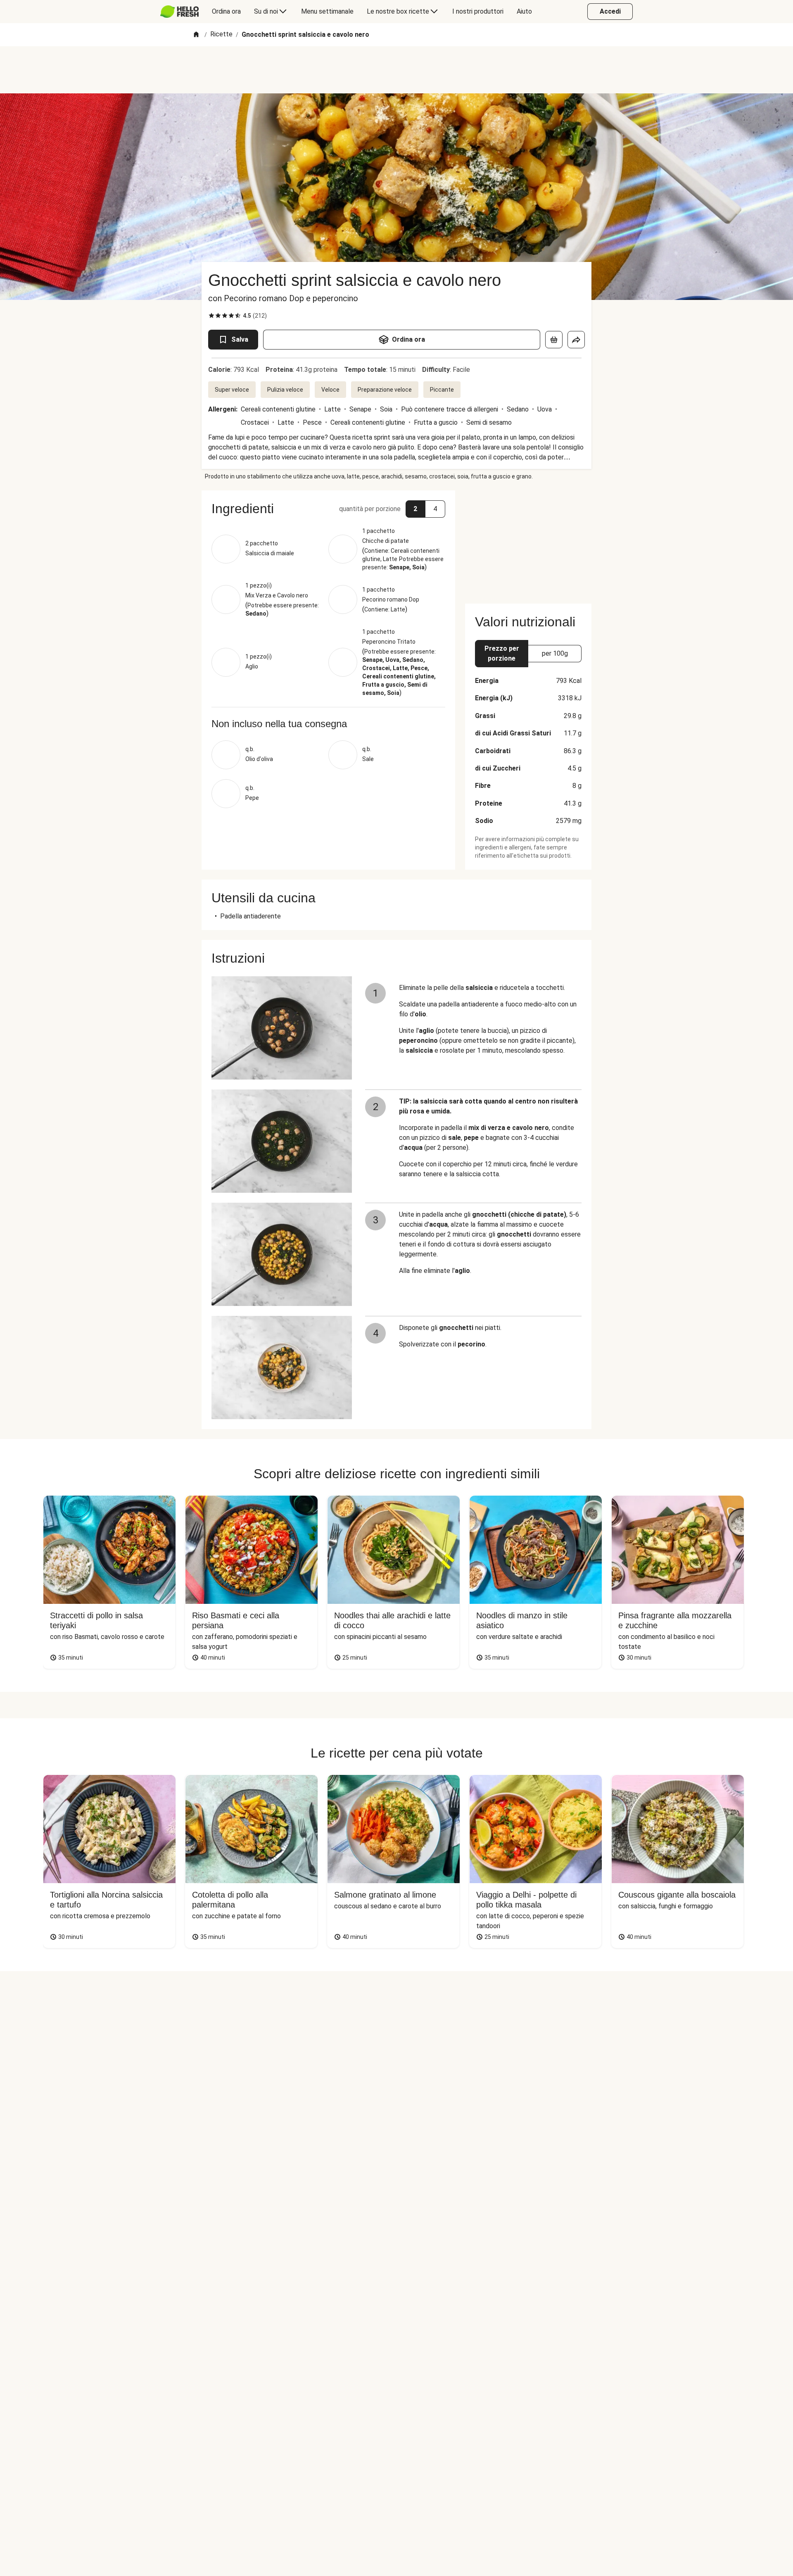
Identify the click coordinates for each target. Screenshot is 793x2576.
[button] (328, 509)
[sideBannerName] (528, 542)
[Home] (196, 35)
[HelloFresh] (179, 12)
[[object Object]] (554, 340)
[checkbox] (211, 316)
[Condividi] (576, 340)
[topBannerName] (396, 70)
